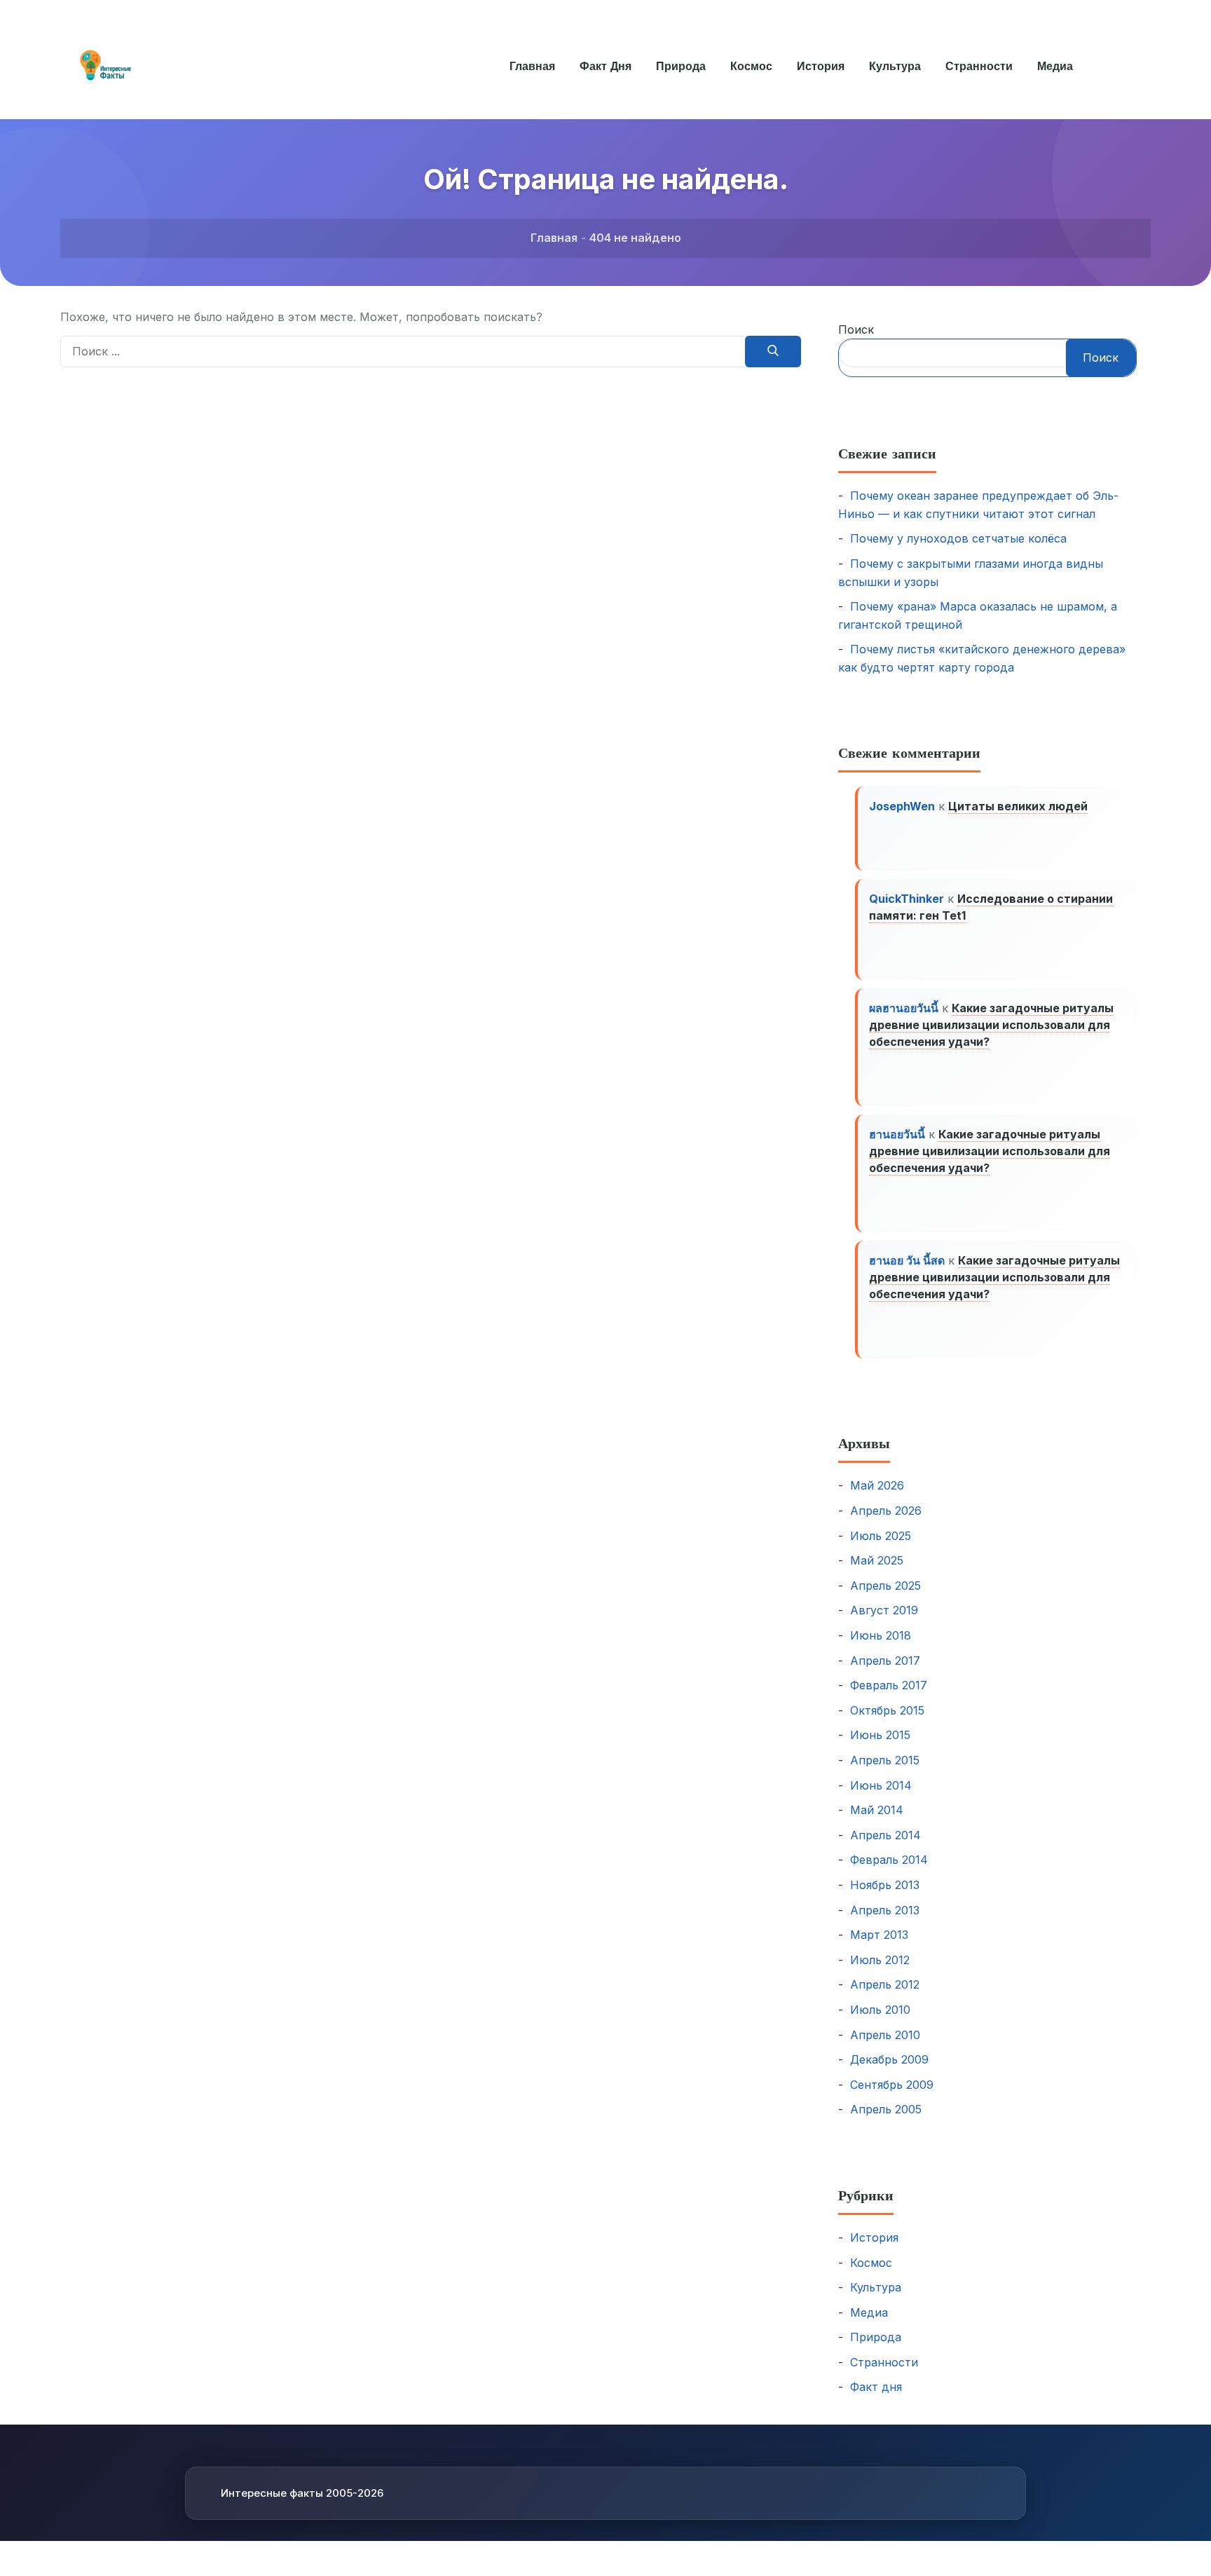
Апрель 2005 (886, 2109)
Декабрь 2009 (889, 2059)
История (821, 66)
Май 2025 (877, 1560)
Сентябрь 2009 (892, 2085)
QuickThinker (906, 899)
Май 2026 (877, 1485)
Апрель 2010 (885, 2035)
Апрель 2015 (885, 1760)
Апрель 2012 (885, 1984)
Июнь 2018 (881, 1635)
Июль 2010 (880, 2010)
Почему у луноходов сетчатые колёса (958, 538)
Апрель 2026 (886, 1511)
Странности (979, 66)
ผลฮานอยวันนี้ (904, 1008)
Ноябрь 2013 (885, 1885)
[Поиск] (773, 352)
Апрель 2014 (885, 1835)
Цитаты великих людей (1018, 806)
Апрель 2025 (885, 1586)
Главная (532, 66)
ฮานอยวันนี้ (897, 1134)
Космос (751, 66)
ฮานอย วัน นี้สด (907, 1260)
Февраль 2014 (889, 1860)
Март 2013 (879, 1935)
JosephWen (902, 806)
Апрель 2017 (885, 1661)
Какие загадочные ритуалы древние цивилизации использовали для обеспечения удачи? (991, 1025)
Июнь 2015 (880, 1735)
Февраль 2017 (889, 1685)
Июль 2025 (881, 1536)
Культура (895, 66)
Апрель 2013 (885, 1910)
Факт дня (605, 66)
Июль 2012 (880, 1960)
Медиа (1055, 66)
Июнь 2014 (881, 1785)
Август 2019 (884, 1610)
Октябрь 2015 (887, 1710)
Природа (681, 66)
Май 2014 (877, 1810)
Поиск (856, 329)
